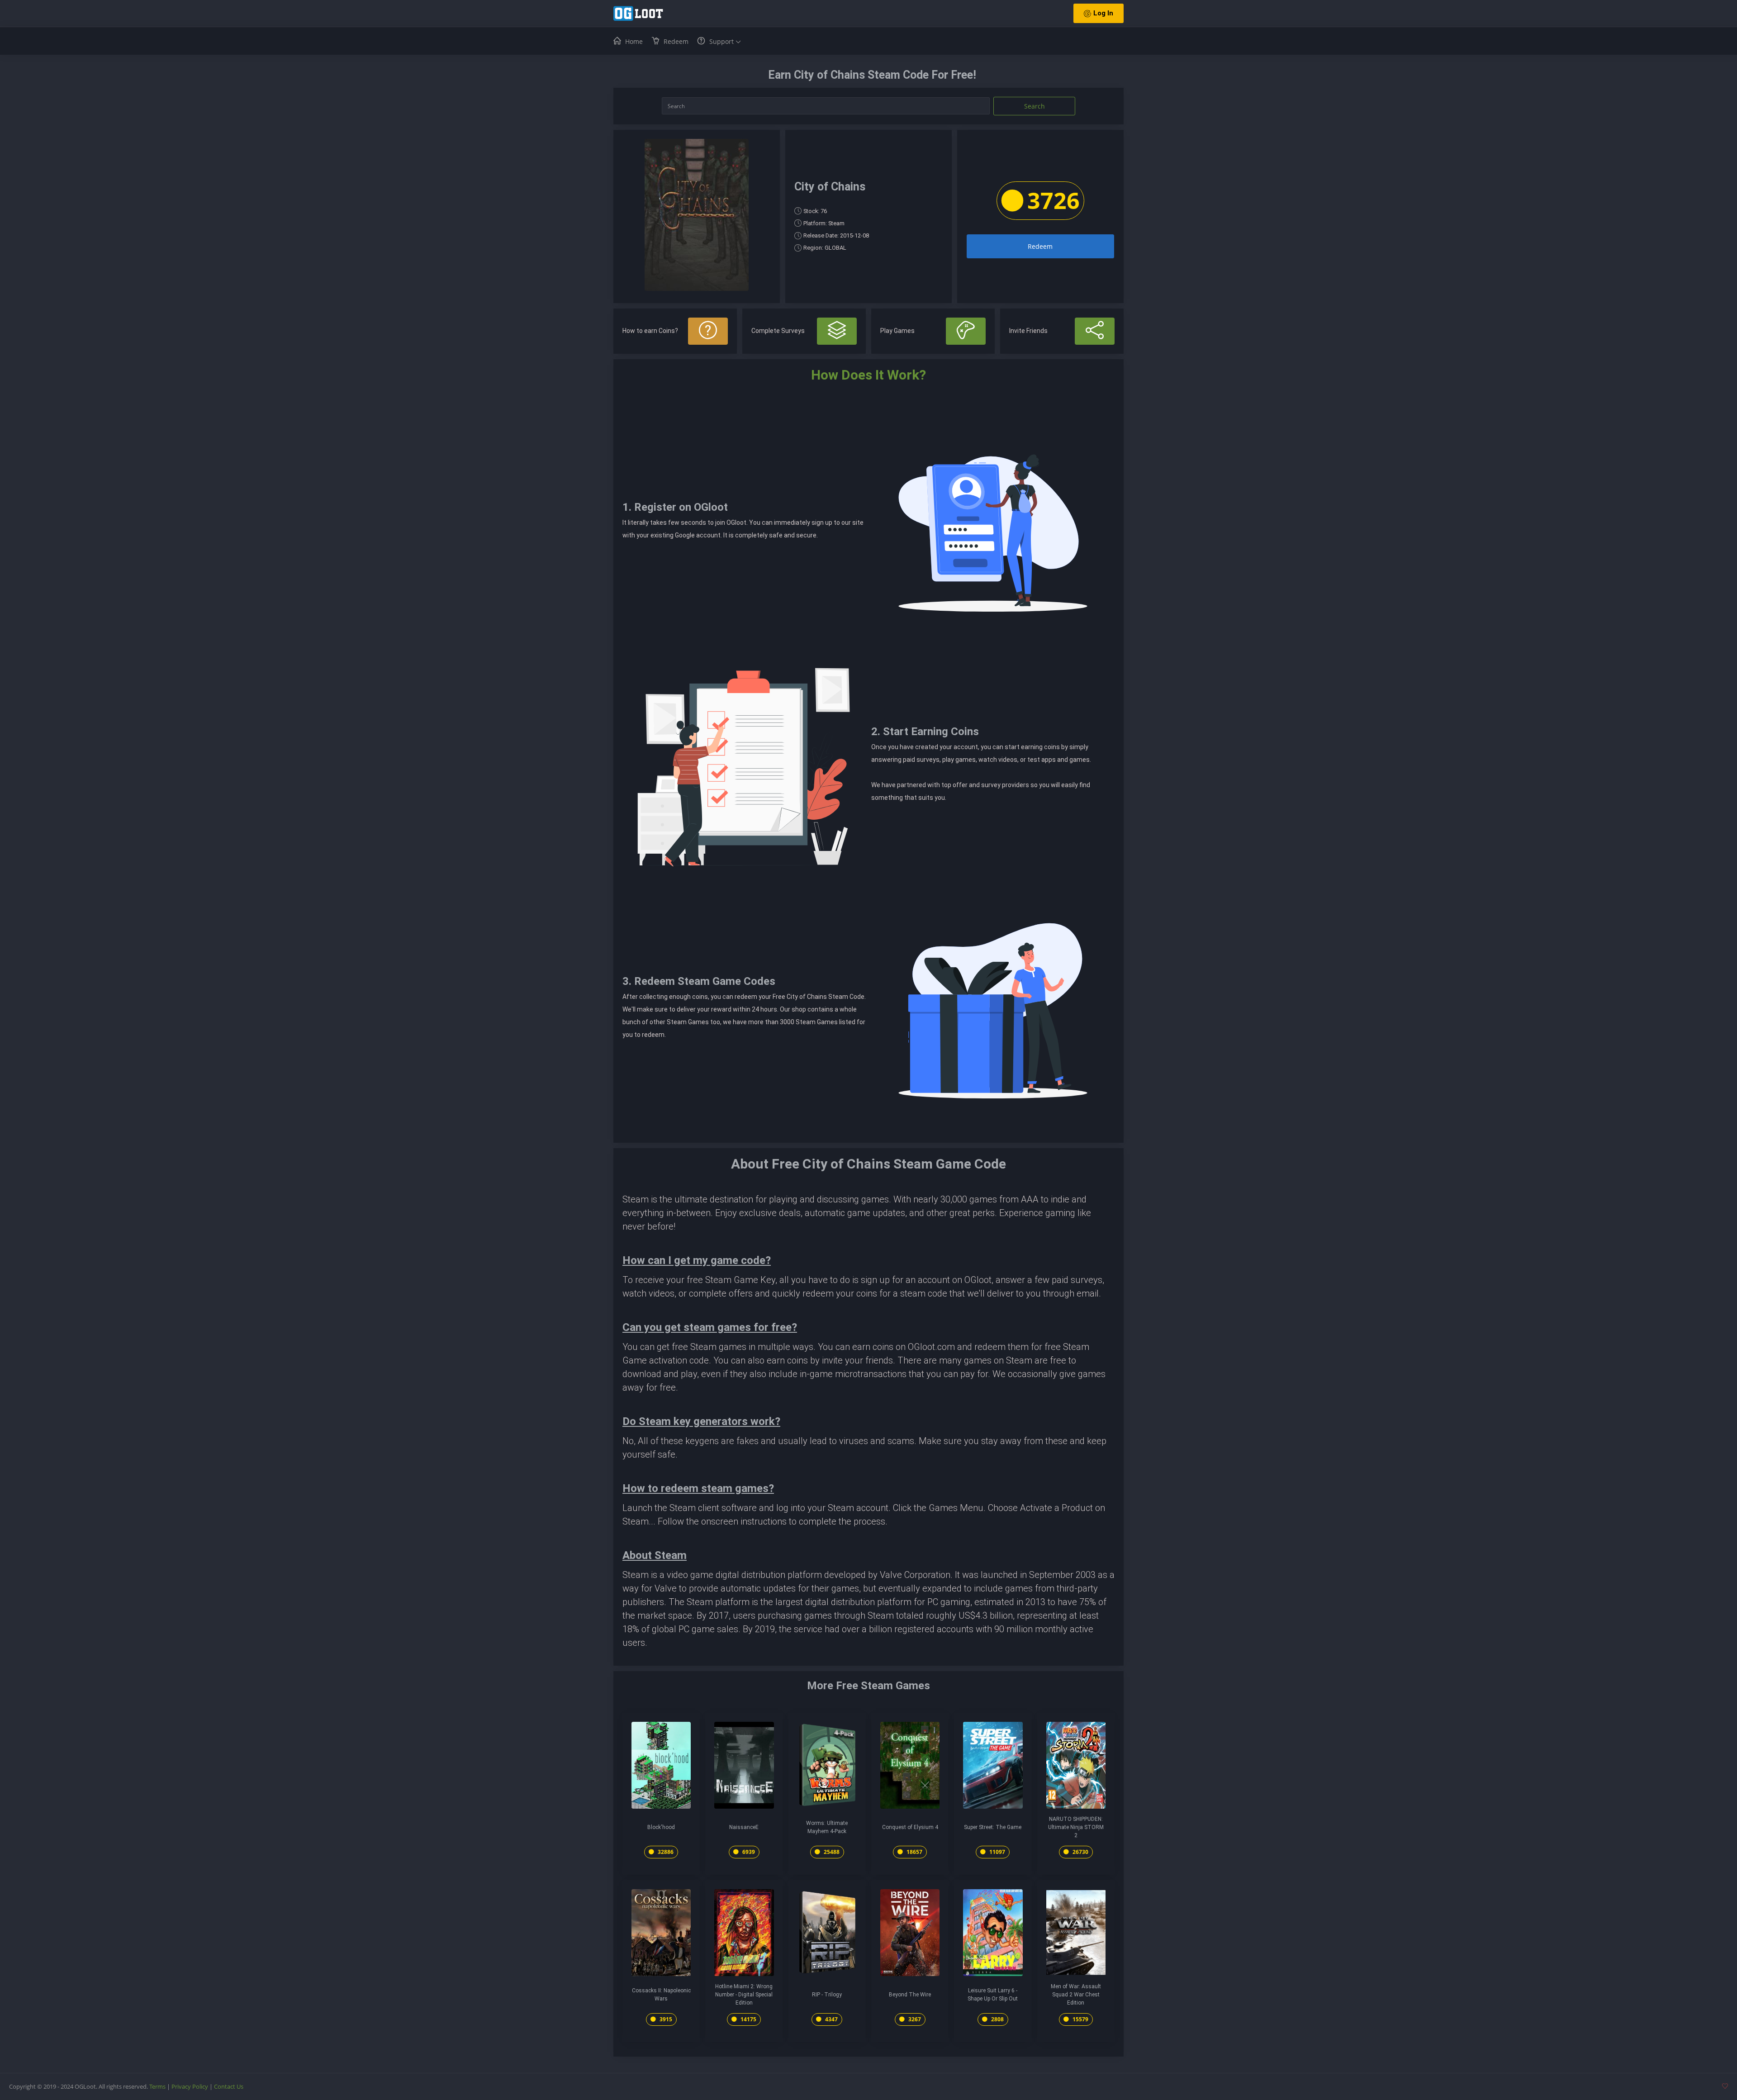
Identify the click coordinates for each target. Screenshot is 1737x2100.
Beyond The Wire (910, 1995)
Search (1035, 106)
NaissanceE (744, 1827)
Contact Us (229, 2086)
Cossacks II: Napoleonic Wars (661, 1995)
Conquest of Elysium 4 (910, 1827)
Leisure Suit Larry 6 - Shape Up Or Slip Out (993, 1995)
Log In (1103, 13)
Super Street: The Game (993, 1827)
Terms (157, 2086)
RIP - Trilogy (827, 1995)
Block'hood (661, 1827)
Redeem (1040, 246)
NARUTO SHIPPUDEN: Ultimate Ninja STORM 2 (1076, 1827)
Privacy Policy (190, 2086)
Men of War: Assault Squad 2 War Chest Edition (1076, 1995)
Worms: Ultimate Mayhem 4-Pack (827, 1827)
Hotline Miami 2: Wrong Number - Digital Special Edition (744, 1995)
